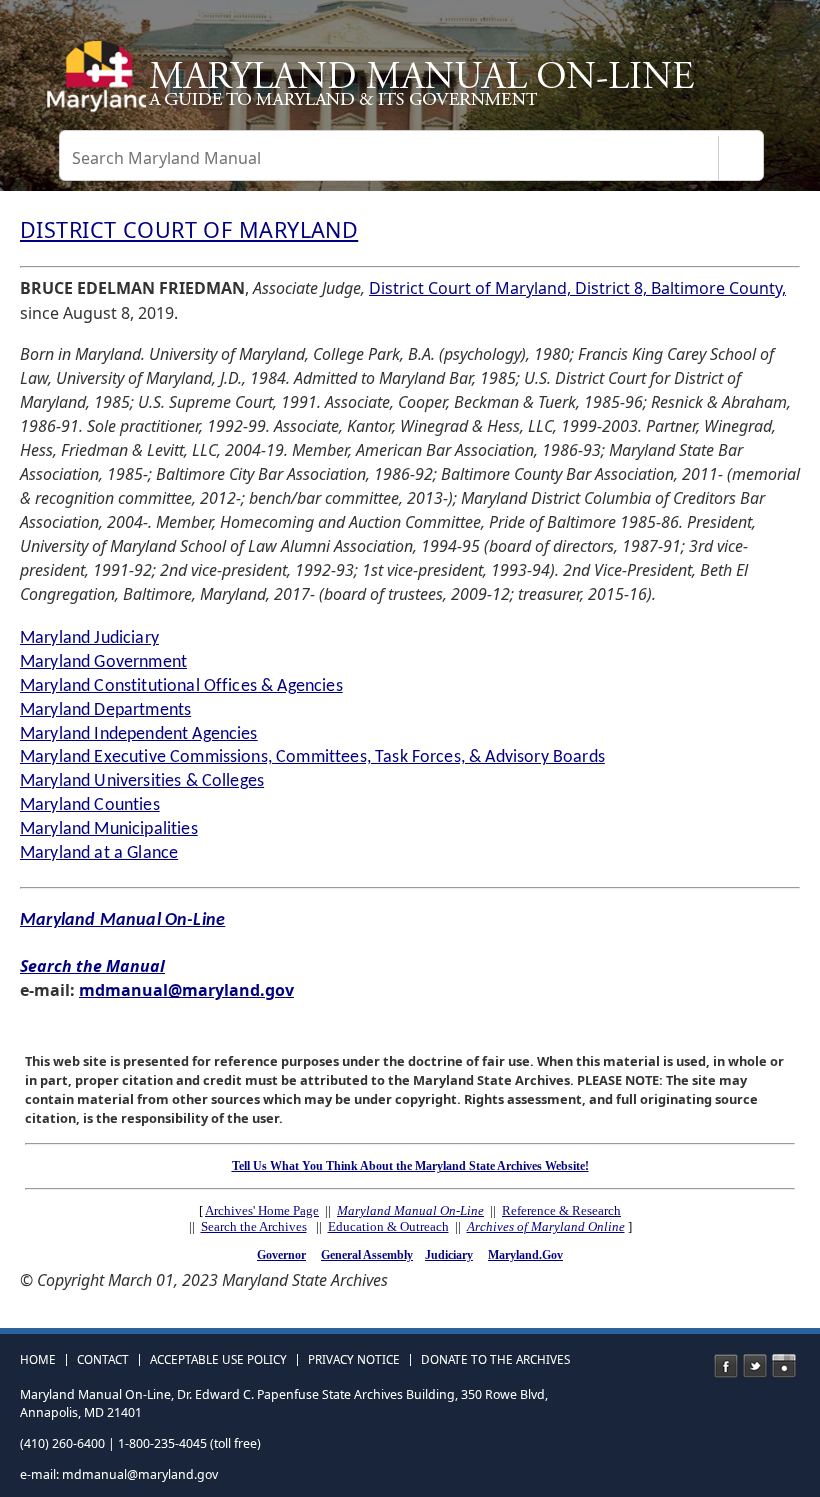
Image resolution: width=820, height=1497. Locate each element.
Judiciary (449, 1255)
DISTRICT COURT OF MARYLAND (189, 229)
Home (38, 1360)
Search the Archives (254, 1226)
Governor (281, 1255)
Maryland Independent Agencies (139, 734)
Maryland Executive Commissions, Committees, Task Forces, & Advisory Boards (312, 757)
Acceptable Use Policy (218, 1360)
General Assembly (367, 1255)
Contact (103, 1360)
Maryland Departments (105, 710)
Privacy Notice (354, 1360)
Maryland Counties (90, 805)
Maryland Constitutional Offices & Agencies (181, 686)
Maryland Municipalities (109, 829)
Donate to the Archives (495, 1360)
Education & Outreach (388, 1226)
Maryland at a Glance (99, 853)
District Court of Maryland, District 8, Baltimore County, (577, 288)
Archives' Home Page (262, 1210)
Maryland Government (103, 662)
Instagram (784, 1366)
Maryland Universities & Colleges (142, 781)
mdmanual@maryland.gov (186, 990)
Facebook (726, 1366)
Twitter (755, 1366)
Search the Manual (92, 966)
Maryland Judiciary (89, 638)
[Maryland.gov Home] (93, 85)
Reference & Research (561, 1210)
